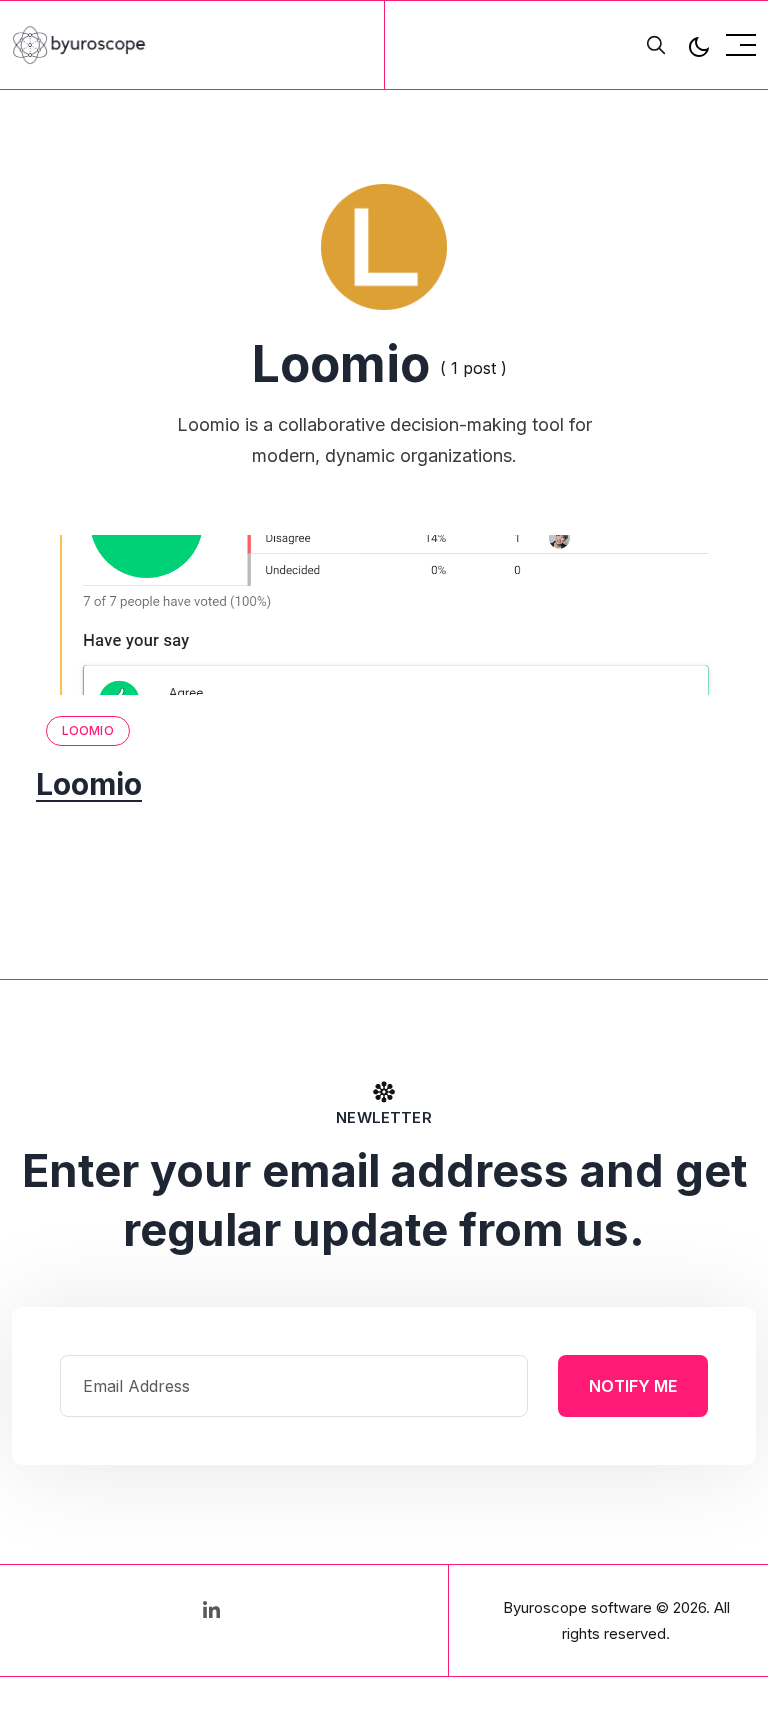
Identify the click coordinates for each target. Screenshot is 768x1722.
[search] (656, 45)
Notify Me (633, 1386)
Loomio (88, 730)
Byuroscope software (577, 1607)
